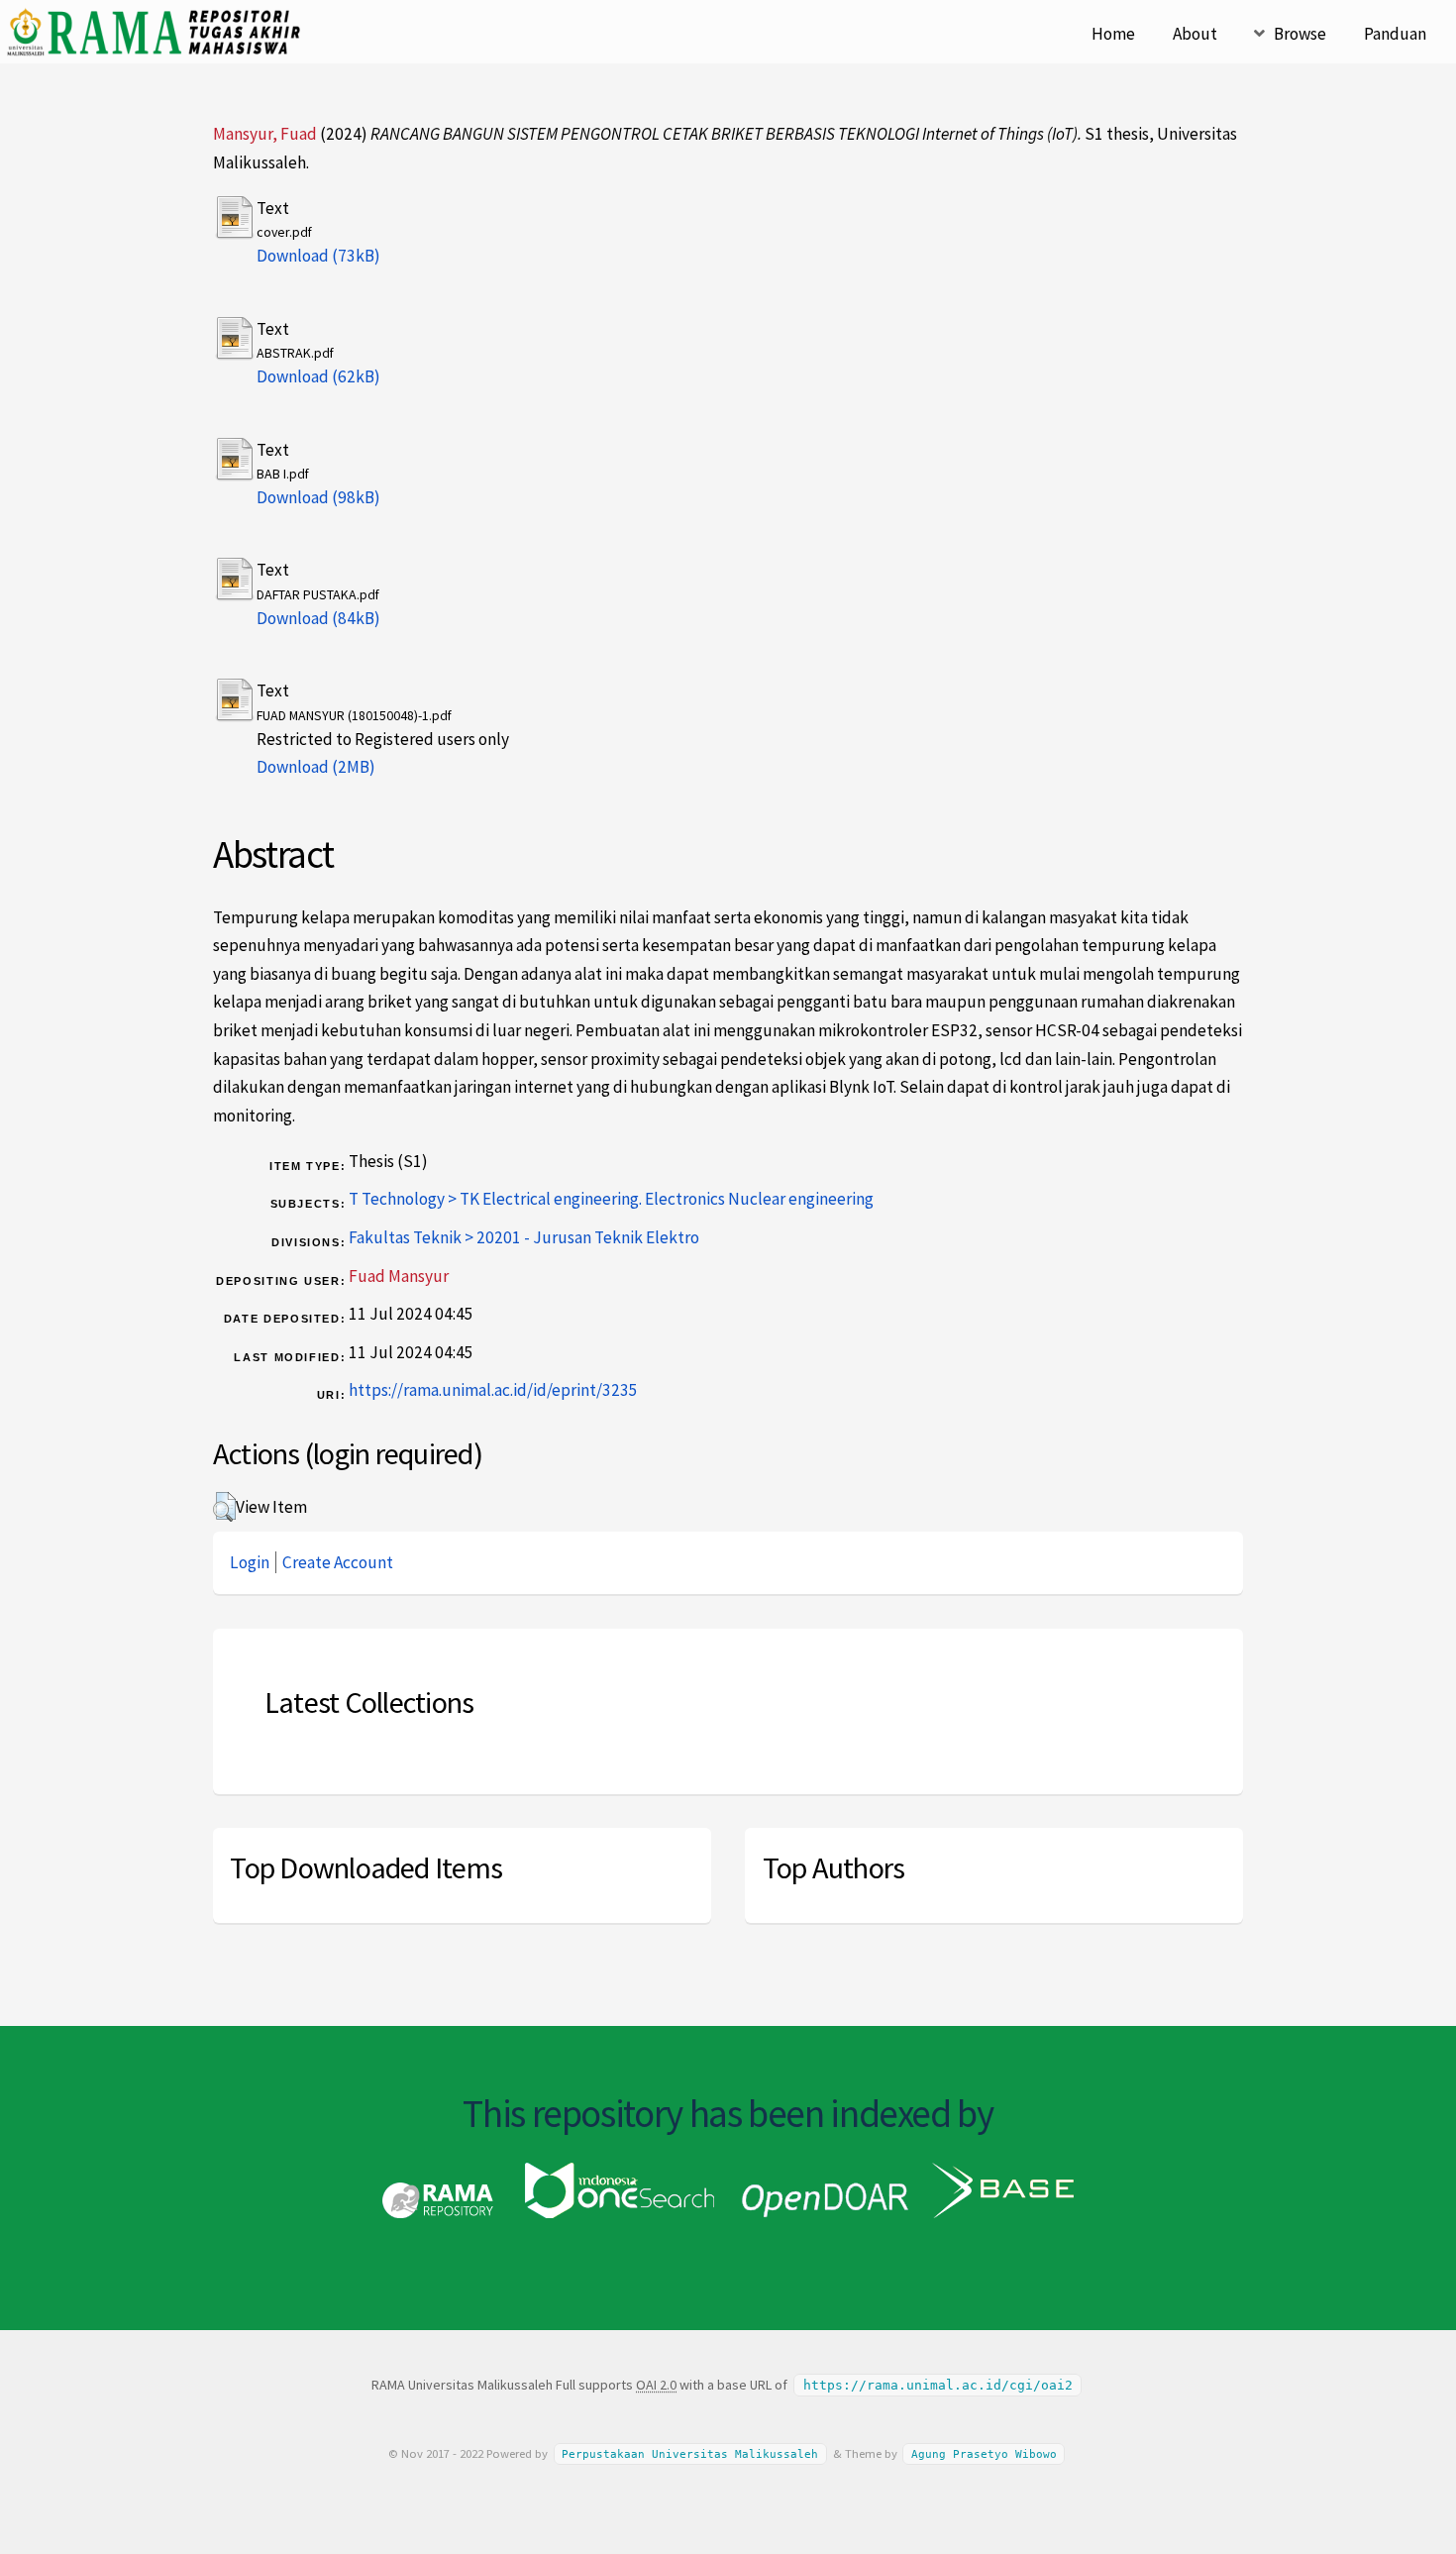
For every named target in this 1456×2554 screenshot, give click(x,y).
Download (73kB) (318, 256)
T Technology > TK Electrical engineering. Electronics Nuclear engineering (611, 1199)
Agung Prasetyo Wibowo (984, 2454)
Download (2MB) (316, 767)
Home (1113, 34)
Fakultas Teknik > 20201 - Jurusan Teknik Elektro (524, 1237)
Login (250, 1562)
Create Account (338, 1562)
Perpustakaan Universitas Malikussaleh (690, 2454)
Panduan (1395, 34)
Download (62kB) (318, 376)
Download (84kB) (318, 618)
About (1195, 34)
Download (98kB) (318, 497)
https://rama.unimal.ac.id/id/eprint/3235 (493, 1390)
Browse (1300, 34)
